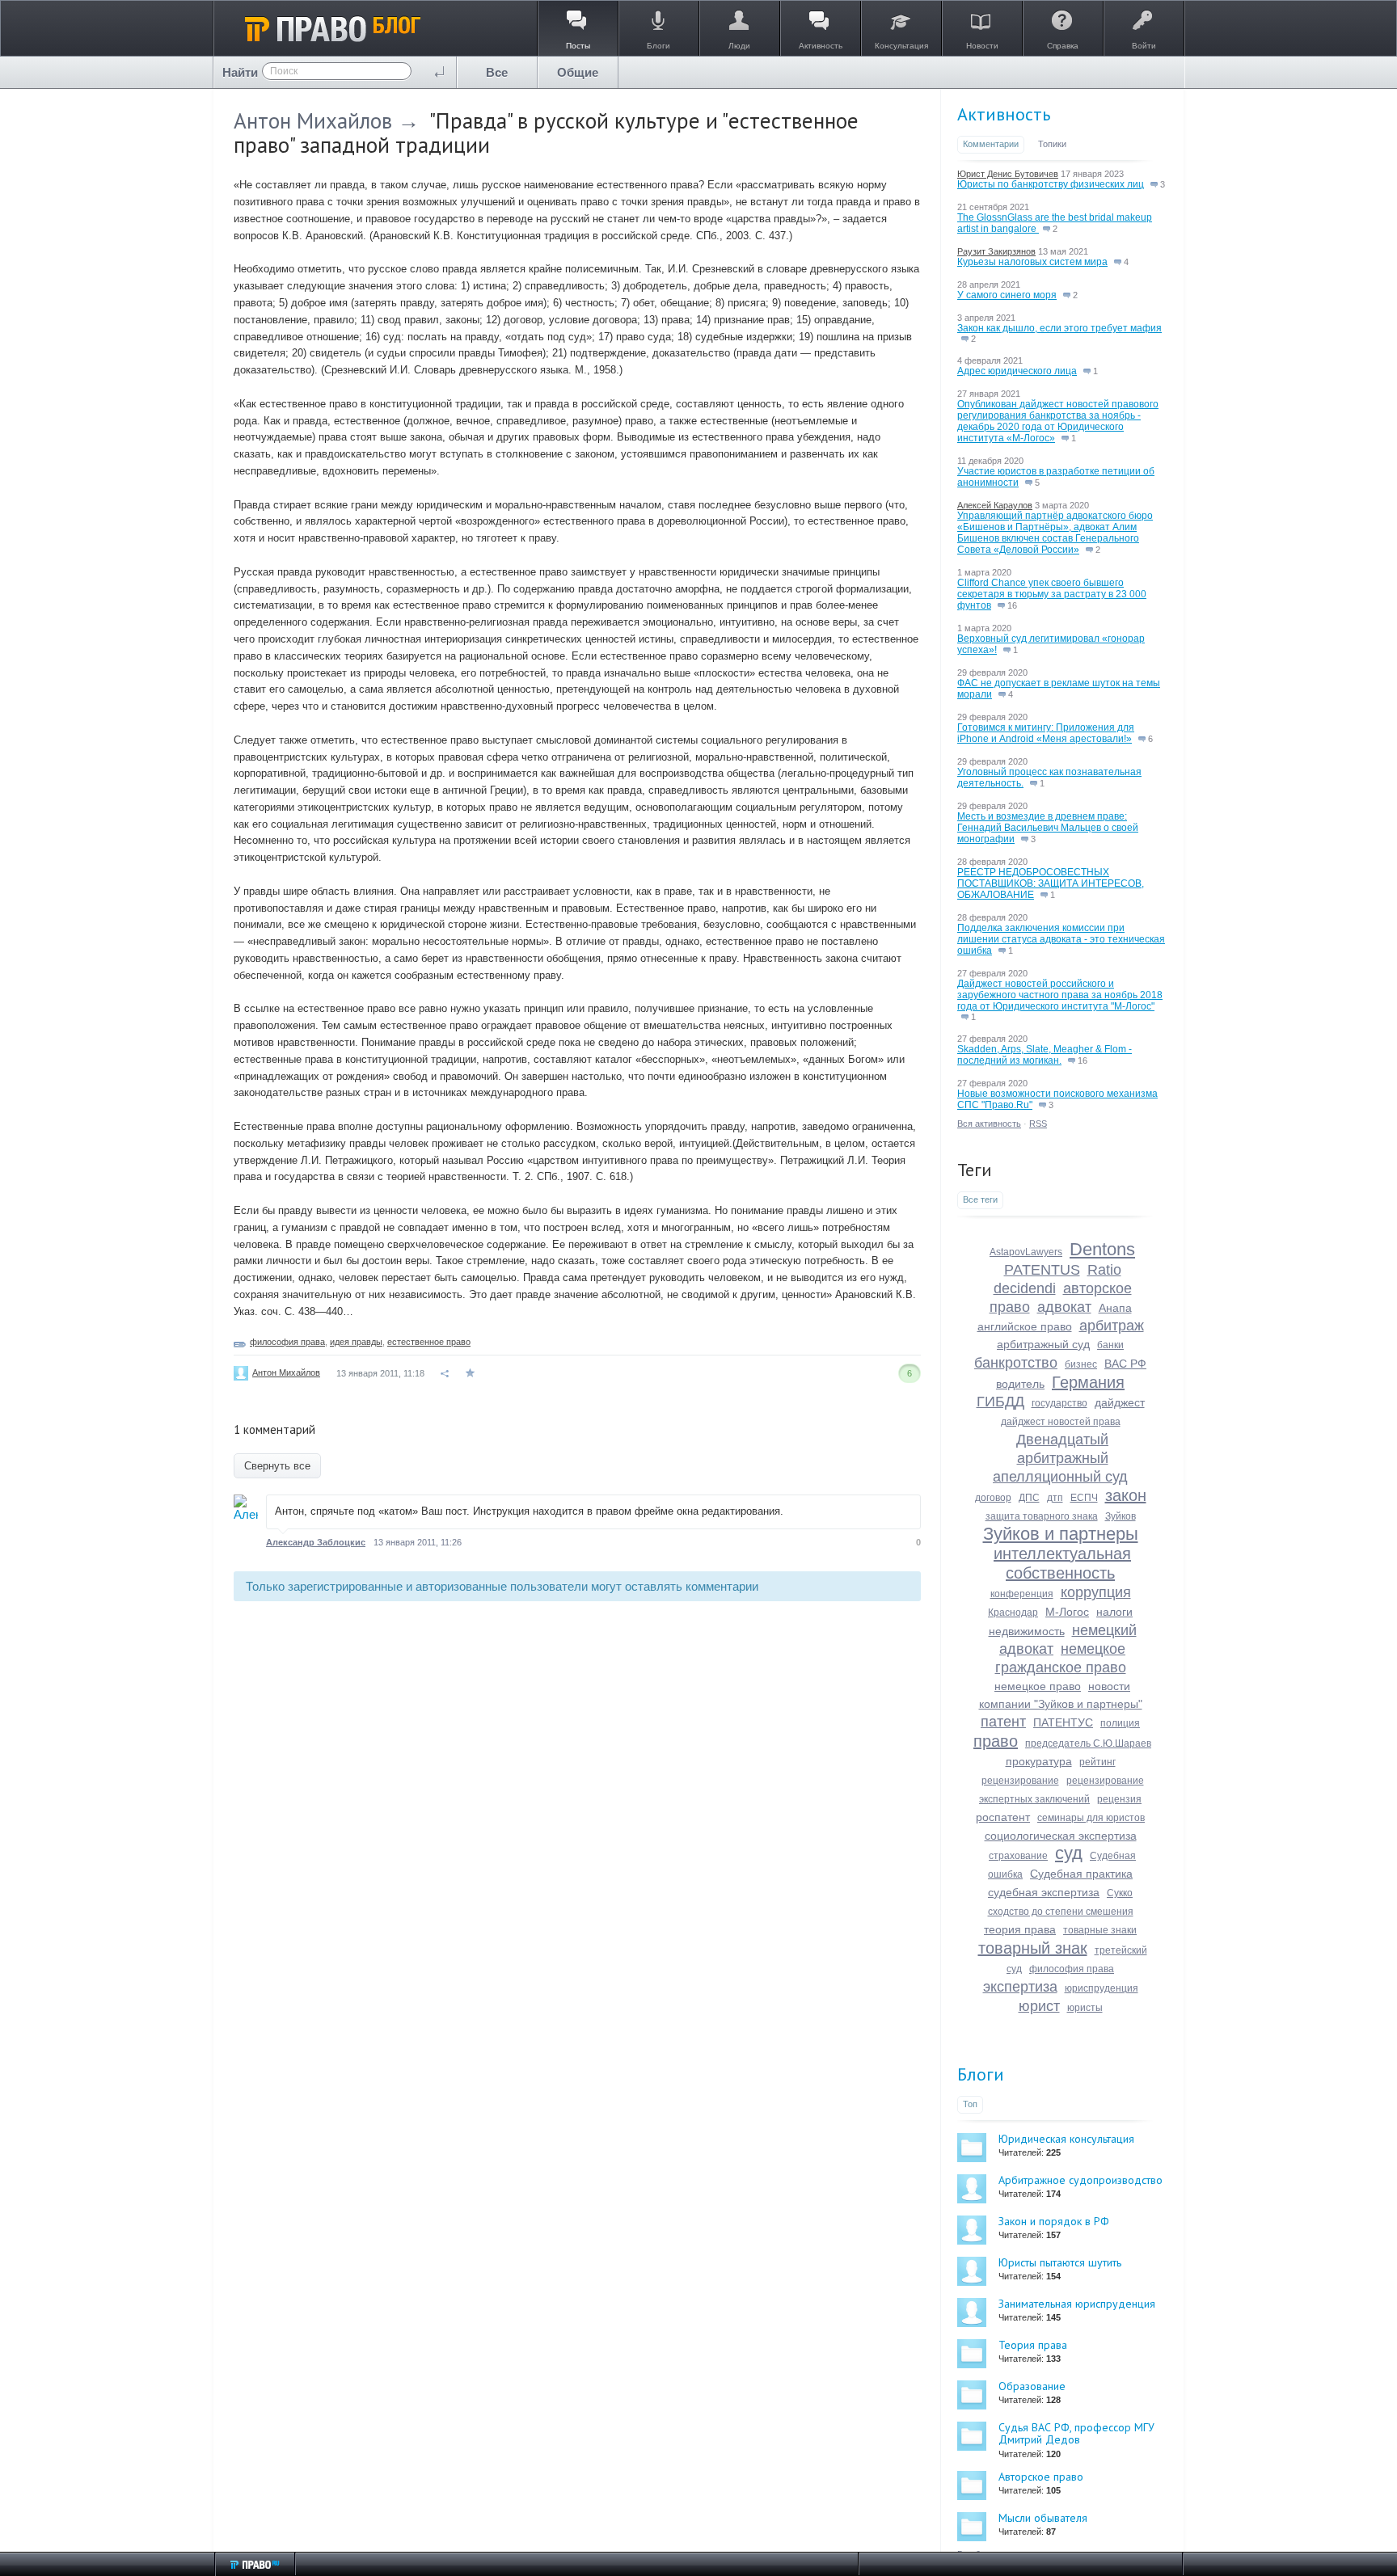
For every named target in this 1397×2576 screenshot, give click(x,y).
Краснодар (1013, 1613)
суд (1069, 1853)
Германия (1088, 1382)
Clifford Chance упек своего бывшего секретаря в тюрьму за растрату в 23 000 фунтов (1052, 594)
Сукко (1120, 1893)
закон (1126, 1495)
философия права (287, 1342)
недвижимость (1027, 1631)
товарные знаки (1100, 1930)
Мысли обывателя (1043, 2518)
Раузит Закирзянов (996, 251)
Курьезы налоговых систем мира (1032, 262)
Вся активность (989, 1124)
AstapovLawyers (1026, 1252)
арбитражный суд (1043, 1344)
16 (1011, 605)
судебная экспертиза (1044, 1892)
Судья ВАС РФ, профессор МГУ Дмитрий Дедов (1076, 2433)
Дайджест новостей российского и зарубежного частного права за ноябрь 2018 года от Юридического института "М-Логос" (1060, 995)
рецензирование (1020, 1781)
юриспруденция (1102, 1988)
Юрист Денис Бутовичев (1008, 174)
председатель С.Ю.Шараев (1088, 1743)
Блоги (981, 2074)
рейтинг (1097, 1762)
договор (993, 1498)
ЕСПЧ (1084, 1498)
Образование (1032, 2386)
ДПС (1029, 1498)
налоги (1114, 1612)
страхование (1018, 1856)
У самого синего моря (1007, 295)
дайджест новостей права (1061, 1422)
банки (1110, 1345)
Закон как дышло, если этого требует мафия (1059, 328)
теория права (1020, 1929)
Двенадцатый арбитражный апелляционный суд (1060, 1458)
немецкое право (1038, 1686)
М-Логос (1067, 1612)
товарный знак (1033, 1948)
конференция (1022, 1594)
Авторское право (1041, 2477)
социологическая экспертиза (1061, 1836)
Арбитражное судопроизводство (1080, 2180)
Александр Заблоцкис (316, 1542)
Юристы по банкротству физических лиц (1051, 184)
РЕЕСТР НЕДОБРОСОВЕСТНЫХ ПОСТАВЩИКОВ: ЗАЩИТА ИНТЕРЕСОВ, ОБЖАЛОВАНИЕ (1051, 883)
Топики (1052, 144)
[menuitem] (497, 72)
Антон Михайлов (313, 120)
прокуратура (1039, 1761)
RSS (1038, 1124)
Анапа (1115, 1308)
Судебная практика (1081, 1874)
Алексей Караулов (995, 505)
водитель (1020, 1384)
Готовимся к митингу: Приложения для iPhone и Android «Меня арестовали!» (1046, 733)
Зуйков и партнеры (1061, 1534)
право (996, 1741)
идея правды (356, 1342)
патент (1003, 1722)
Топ (970, 2104)
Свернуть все (277, 1466)
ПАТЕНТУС (1063, 1722)
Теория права (1033, 2345)
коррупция (1096, 1592)
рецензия (1119, 1799)
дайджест (1120, 1402)
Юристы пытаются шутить (1060, 2262)
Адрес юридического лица (1017, 371)
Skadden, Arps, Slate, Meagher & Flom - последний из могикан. (1045, 1055)
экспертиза (1020, 1987)
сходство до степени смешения (1061, 1912)
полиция (1120, 1723)
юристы (1085, 2008)
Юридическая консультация (1066, 2139)
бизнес (1081, 1364)
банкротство (1016, 1363)
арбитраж (1112, 1326)
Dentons (1102, 1249)
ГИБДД (1000, 1402)
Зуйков (1121, 1516)
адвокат (1064, 1307)
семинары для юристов (1091, 1818)
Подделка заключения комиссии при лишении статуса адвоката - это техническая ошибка (1061, 939)
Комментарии (991, 144)
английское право (1025, 1326)
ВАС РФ (1125, 1364)
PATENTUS (1042, 1270)
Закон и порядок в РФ (1054, 2221)
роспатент (1003, 1817)
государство (1059, 1403)
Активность (1004, 114)
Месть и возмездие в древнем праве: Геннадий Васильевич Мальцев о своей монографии (1048, 828)
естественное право (429, 1342)
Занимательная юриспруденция (1077, 2304)
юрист (1039, 2006)
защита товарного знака (1042, 1516)
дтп (1055, 1498)
